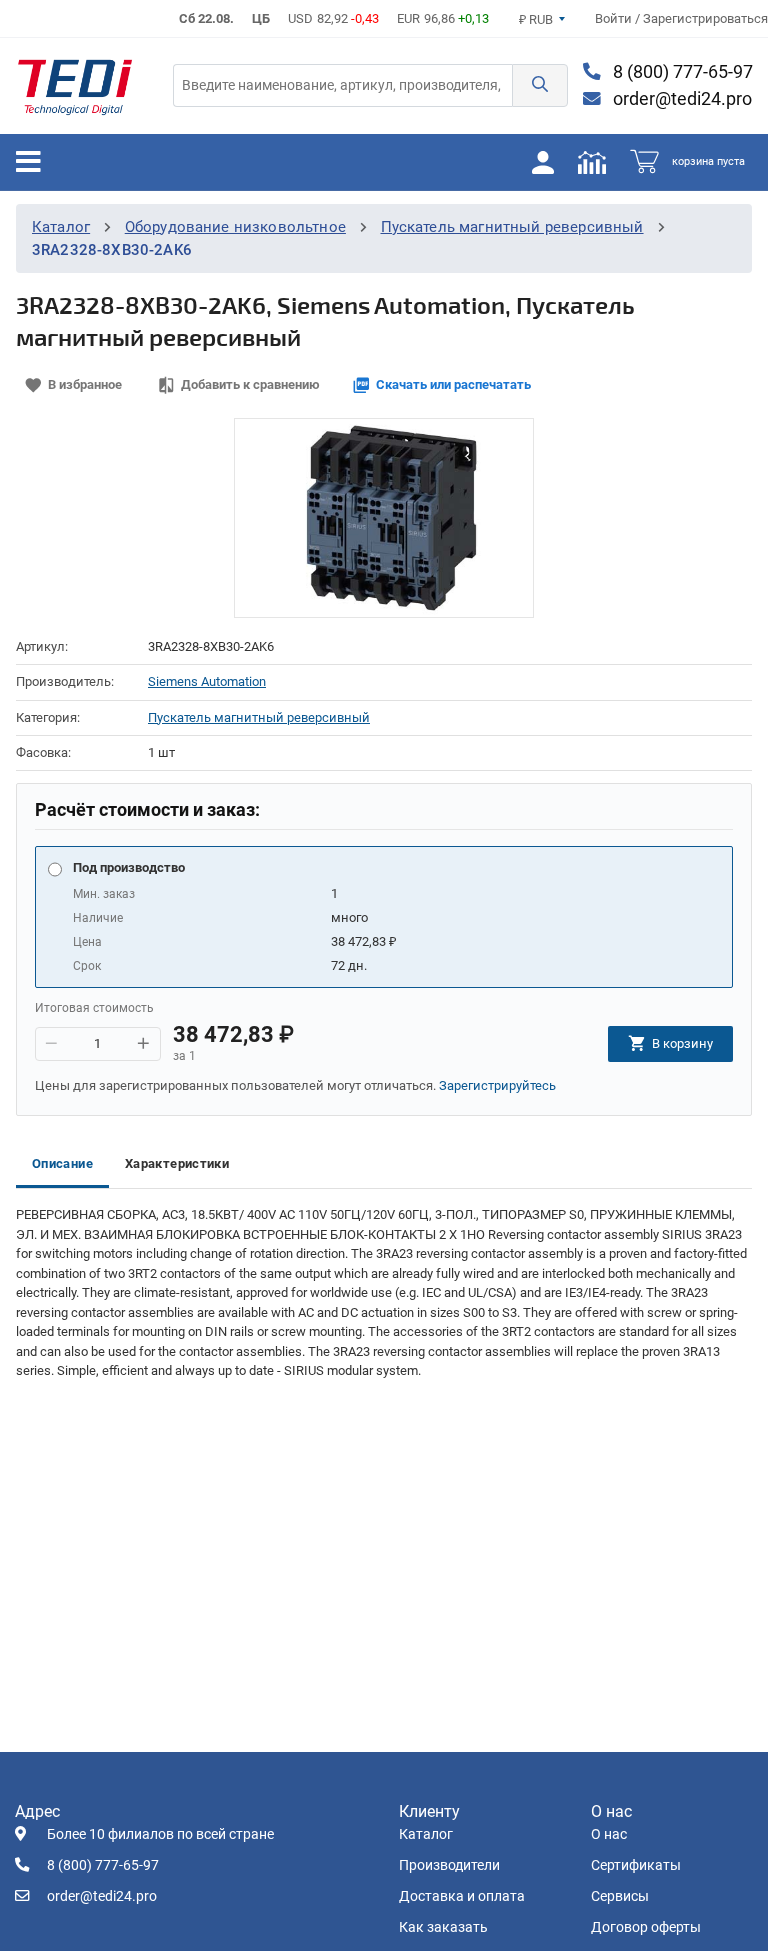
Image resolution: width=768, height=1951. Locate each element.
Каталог (61, 227)
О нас (609, 1834)
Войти (615, 18)
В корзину (682, 1043)
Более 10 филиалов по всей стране (160, 1834)
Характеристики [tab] (177, 1163)
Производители (449, 1865)
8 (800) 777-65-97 (681, 72)
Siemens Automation (207, 681)
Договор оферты (646, 1927)
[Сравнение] (592, 162)
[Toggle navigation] (28, 162)
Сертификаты (636, 1865)
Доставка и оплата (462, 1896)
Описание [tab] (62, 1163)
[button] (540, 85)
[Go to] (75, 86)
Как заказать (443, 1927)
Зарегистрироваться (705, 18)
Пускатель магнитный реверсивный (512, 227)
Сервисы (620, 1896)
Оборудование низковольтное (235, 227)
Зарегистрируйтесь (497, 1085)
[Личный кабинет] (543, 162)
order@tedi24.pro (680, 99)
